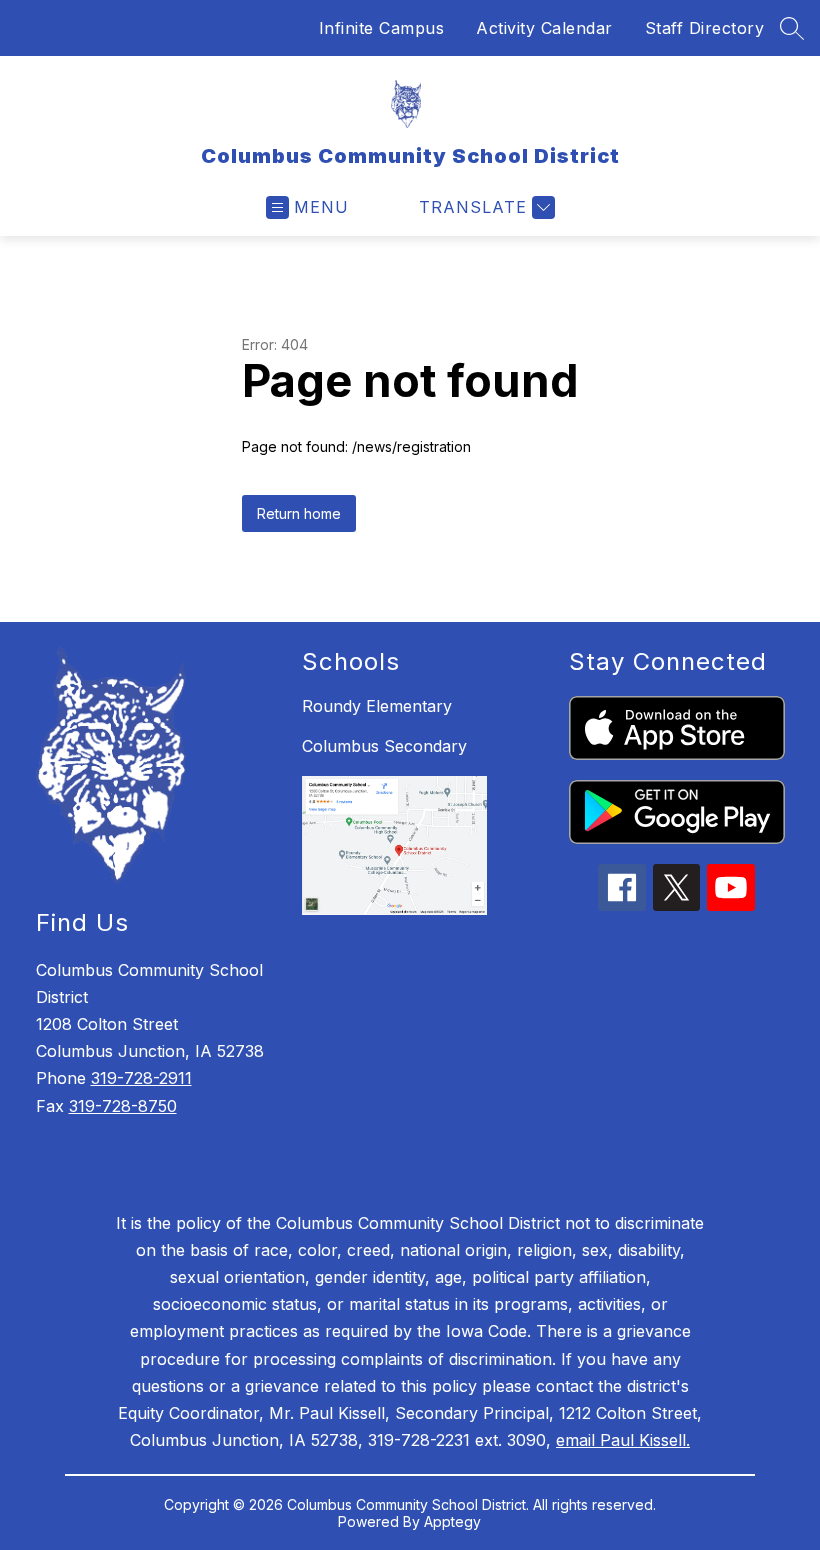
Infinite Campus (382, 28)
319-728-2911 (141, 1078)
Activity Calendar (544, 28)
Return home (299, 513)
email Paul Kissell (621, 1440)
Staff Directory (705, 28)
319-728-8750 (123, 1106)
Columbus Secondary (384, 746)
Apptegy (452, 1521)
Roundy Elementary (377, 706)
